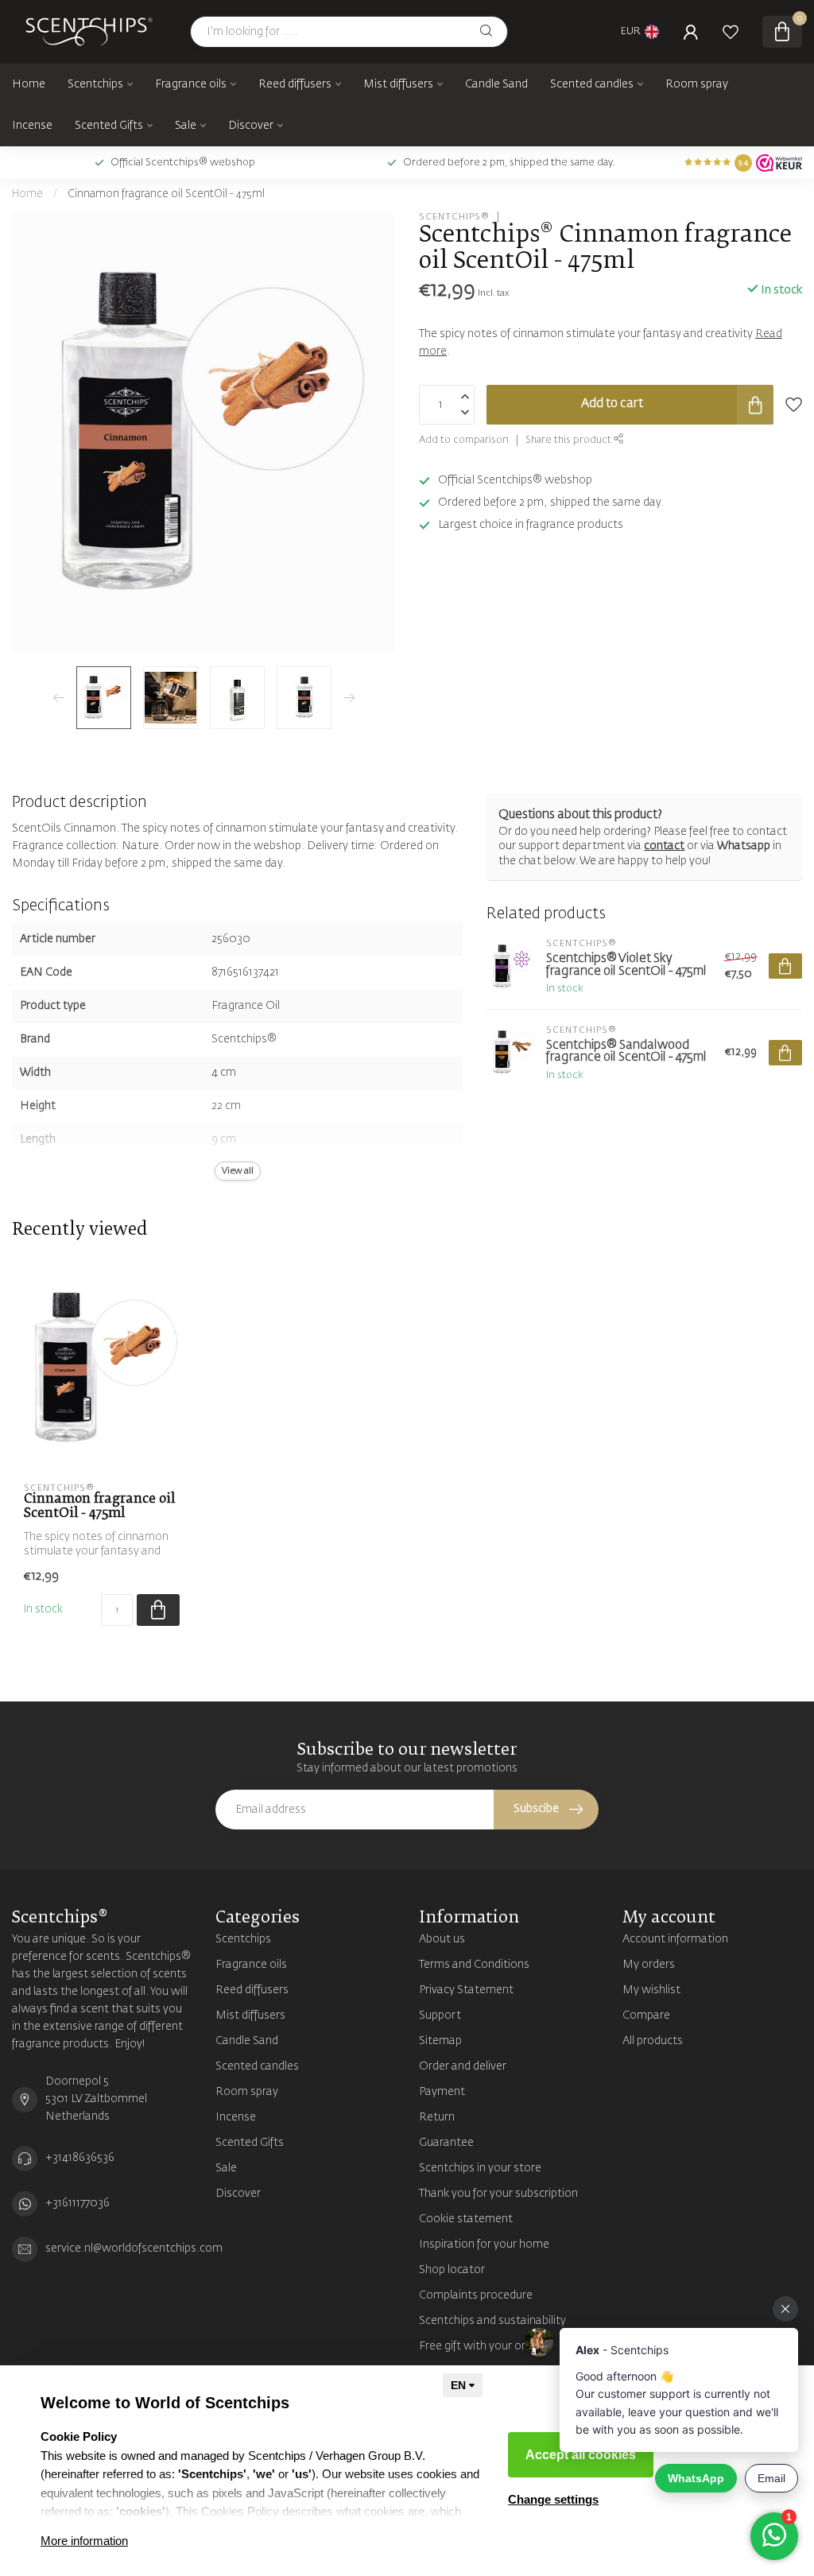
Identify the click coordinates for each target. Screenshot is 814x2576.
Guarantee (446, 2143)
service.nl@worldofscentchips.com (134, 2248)
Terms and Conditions (474, 1965)
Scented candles (592, 84)
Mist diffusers (398, 84)
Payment (442, 2092)
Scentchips (95, 84)
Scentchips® (454, 217)
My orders (649, 1965)
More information (84, 2541)
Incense (32, 126)
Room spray (697, 84)
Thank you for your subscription (498, 2194)
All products (653, 2041)
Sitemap (440, 2041)
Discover (251, 126)
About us (442, 1939)
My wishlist (651, 1990)
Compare (646, 2015)
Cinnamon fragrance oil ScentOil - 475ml (166, 194)
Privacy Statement (466, 1990)
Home (29, 84)
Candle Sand (496, 84)
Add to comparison (464, 440)
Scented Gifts (109, 126)
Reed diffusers (295, 84)
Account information (675, 1939)
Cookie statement (466, 2219)
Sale (186, 126)
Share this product (570, 440)
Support (440, 2015)
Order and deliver (463, 2066)
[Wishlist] (731, 32)
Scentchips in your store (480, 2168)
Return (437, 2117)
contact (664, 846)
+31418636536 (80, 2158)
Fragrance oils (191, 84)
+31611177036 (78, 2203)
